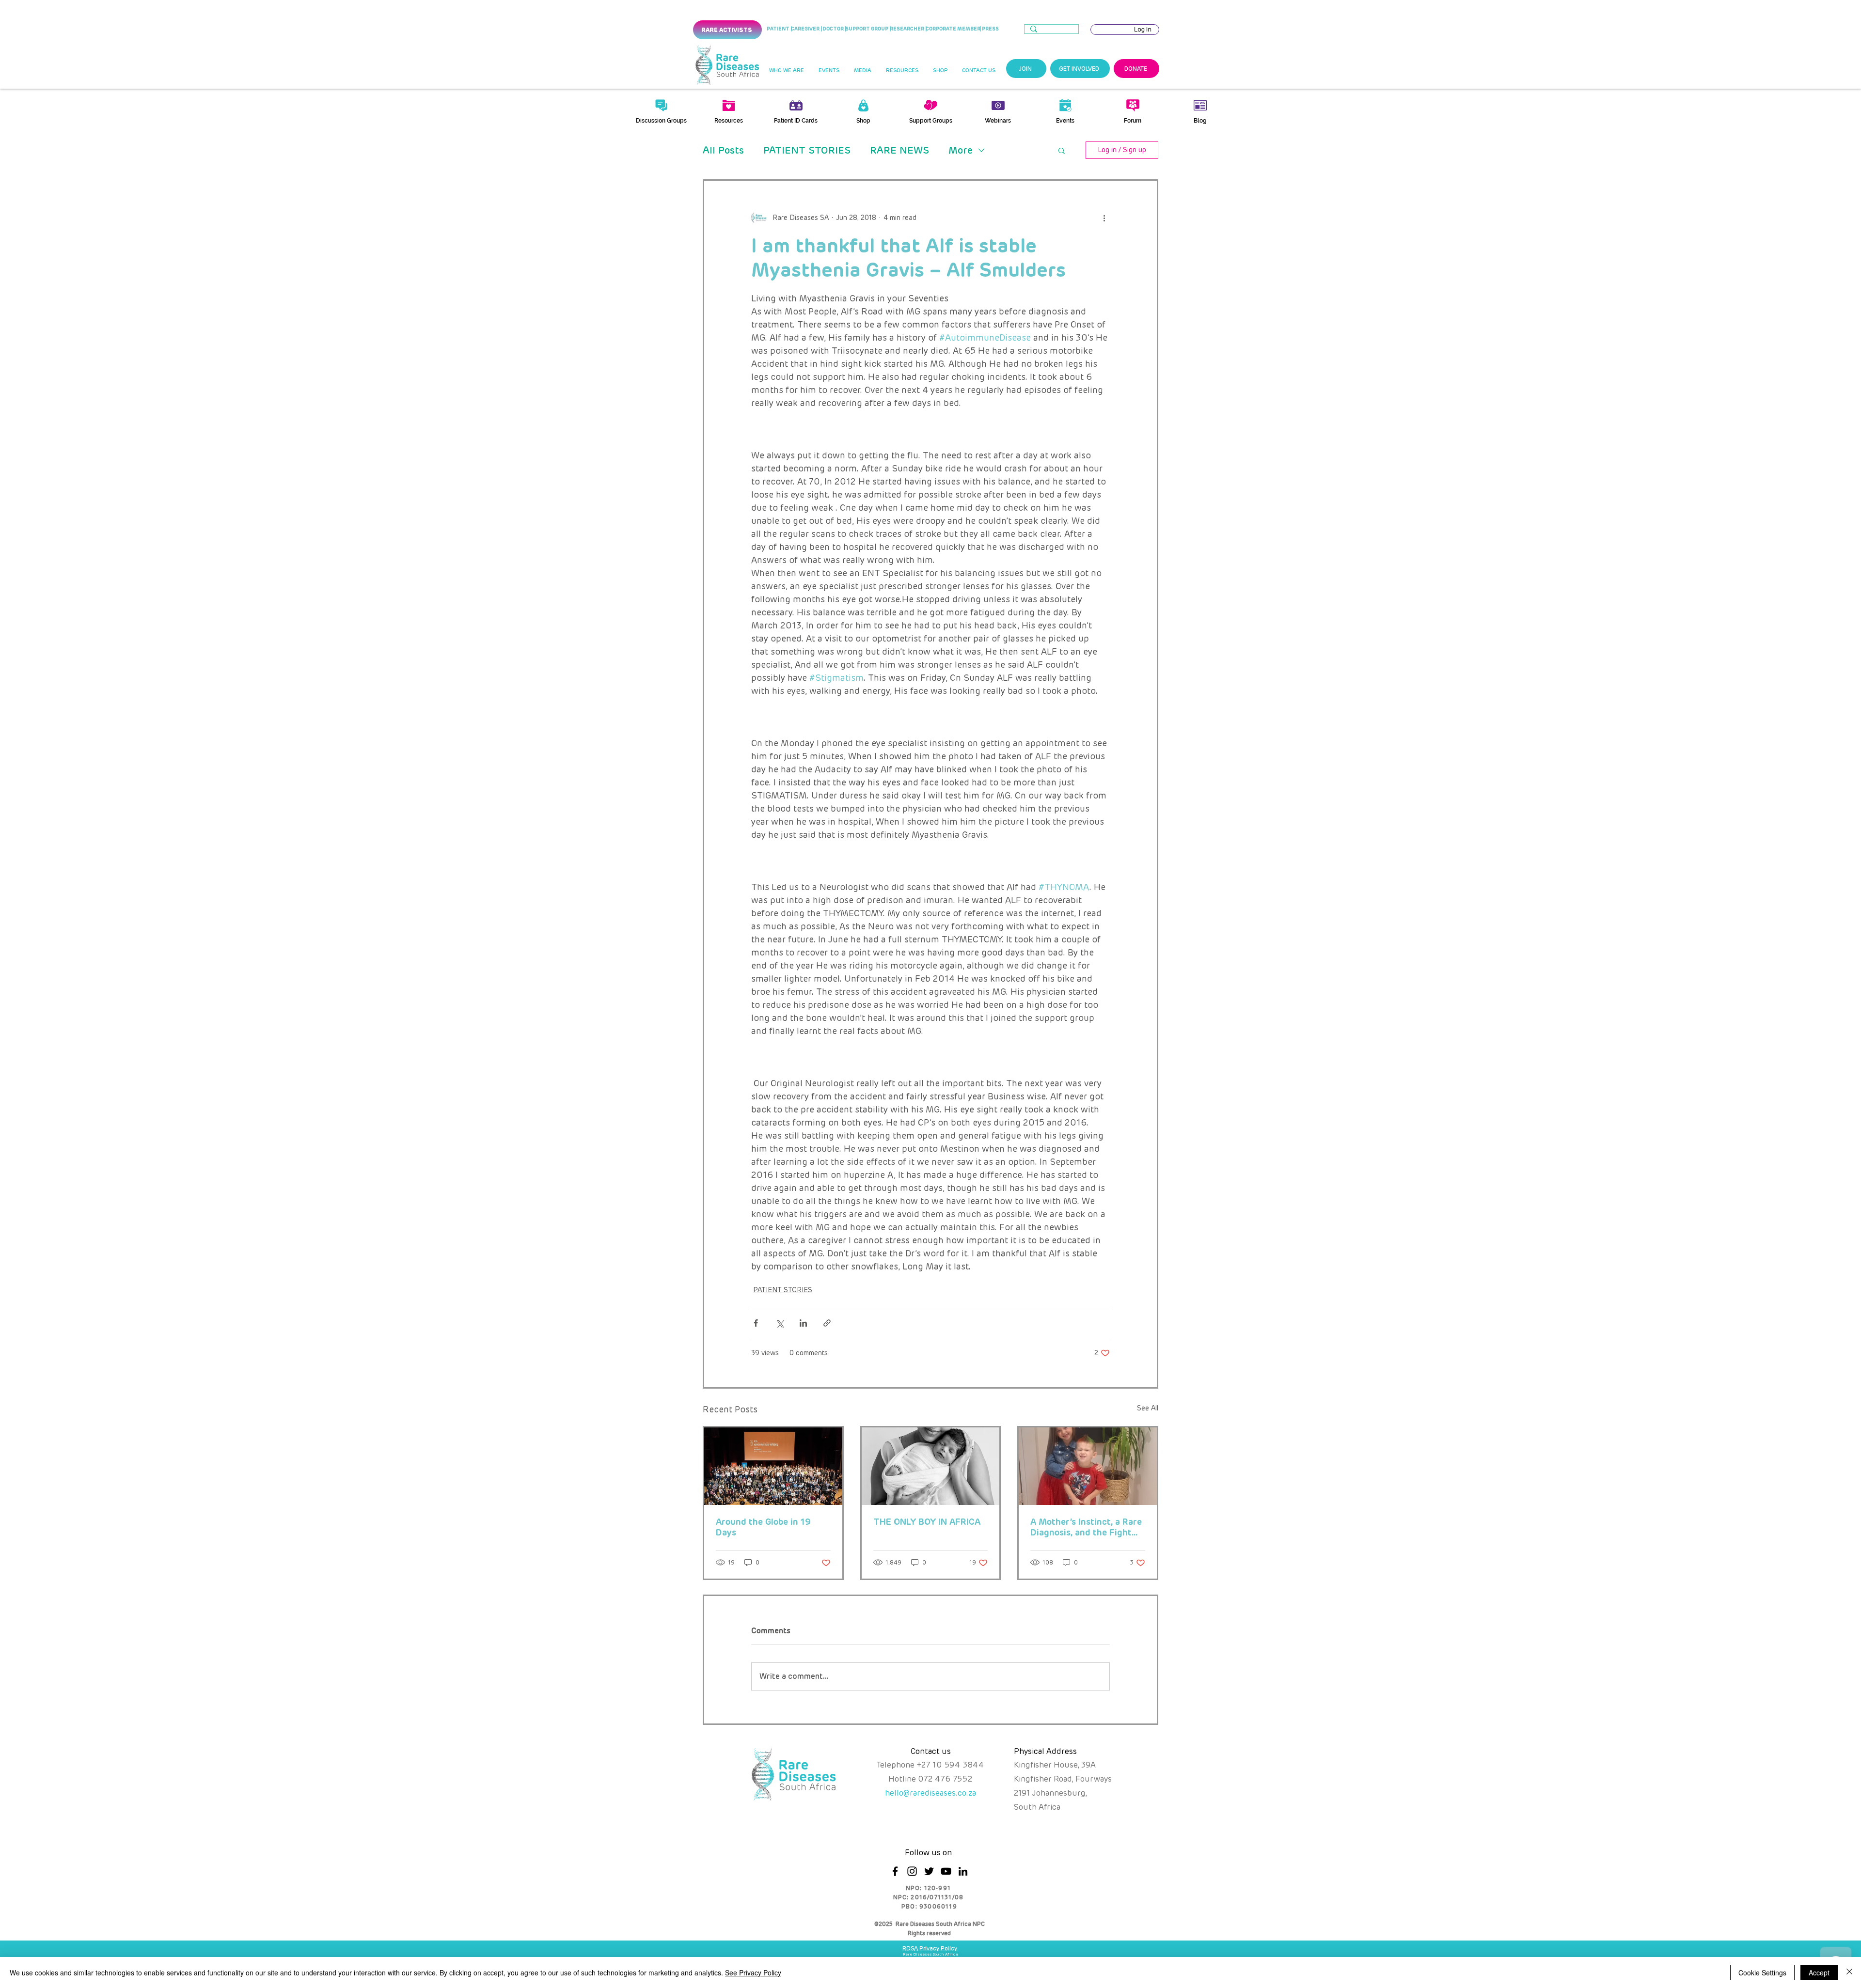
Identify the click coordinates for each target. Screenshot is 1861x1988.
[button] (786, 71)
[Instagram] (912, 1871)
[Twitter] (929, 1871)
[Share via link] (827, 1323)
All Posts (723, 150)
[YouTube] (946, 1871)
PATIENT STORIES (807, 150)
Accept (1819, 1972)
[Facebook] (895, 1871)
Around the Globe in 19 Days (763, 1527)
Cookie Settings (1762, 1972)
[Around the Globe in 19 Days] (773, 1466)
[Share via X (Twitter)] (780, 1323)
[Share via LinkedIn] (803, 1323)
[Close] (1849, 1972)
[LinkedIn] (963, 1871)
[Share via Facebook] (756, 1323)
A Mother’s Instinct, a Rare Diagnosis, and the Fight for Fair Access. (1086, 1527)
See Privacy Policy (753, 1972)
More (961, 150)
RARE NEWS (899, 150)
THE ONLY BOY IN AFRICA (927, 1522)
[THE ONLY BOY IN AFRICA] (931, 1466)
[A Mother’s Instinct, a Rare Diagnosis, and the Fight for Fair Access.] (1088, 1466)
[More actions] (1104, 218)
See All (1148, 1408)
